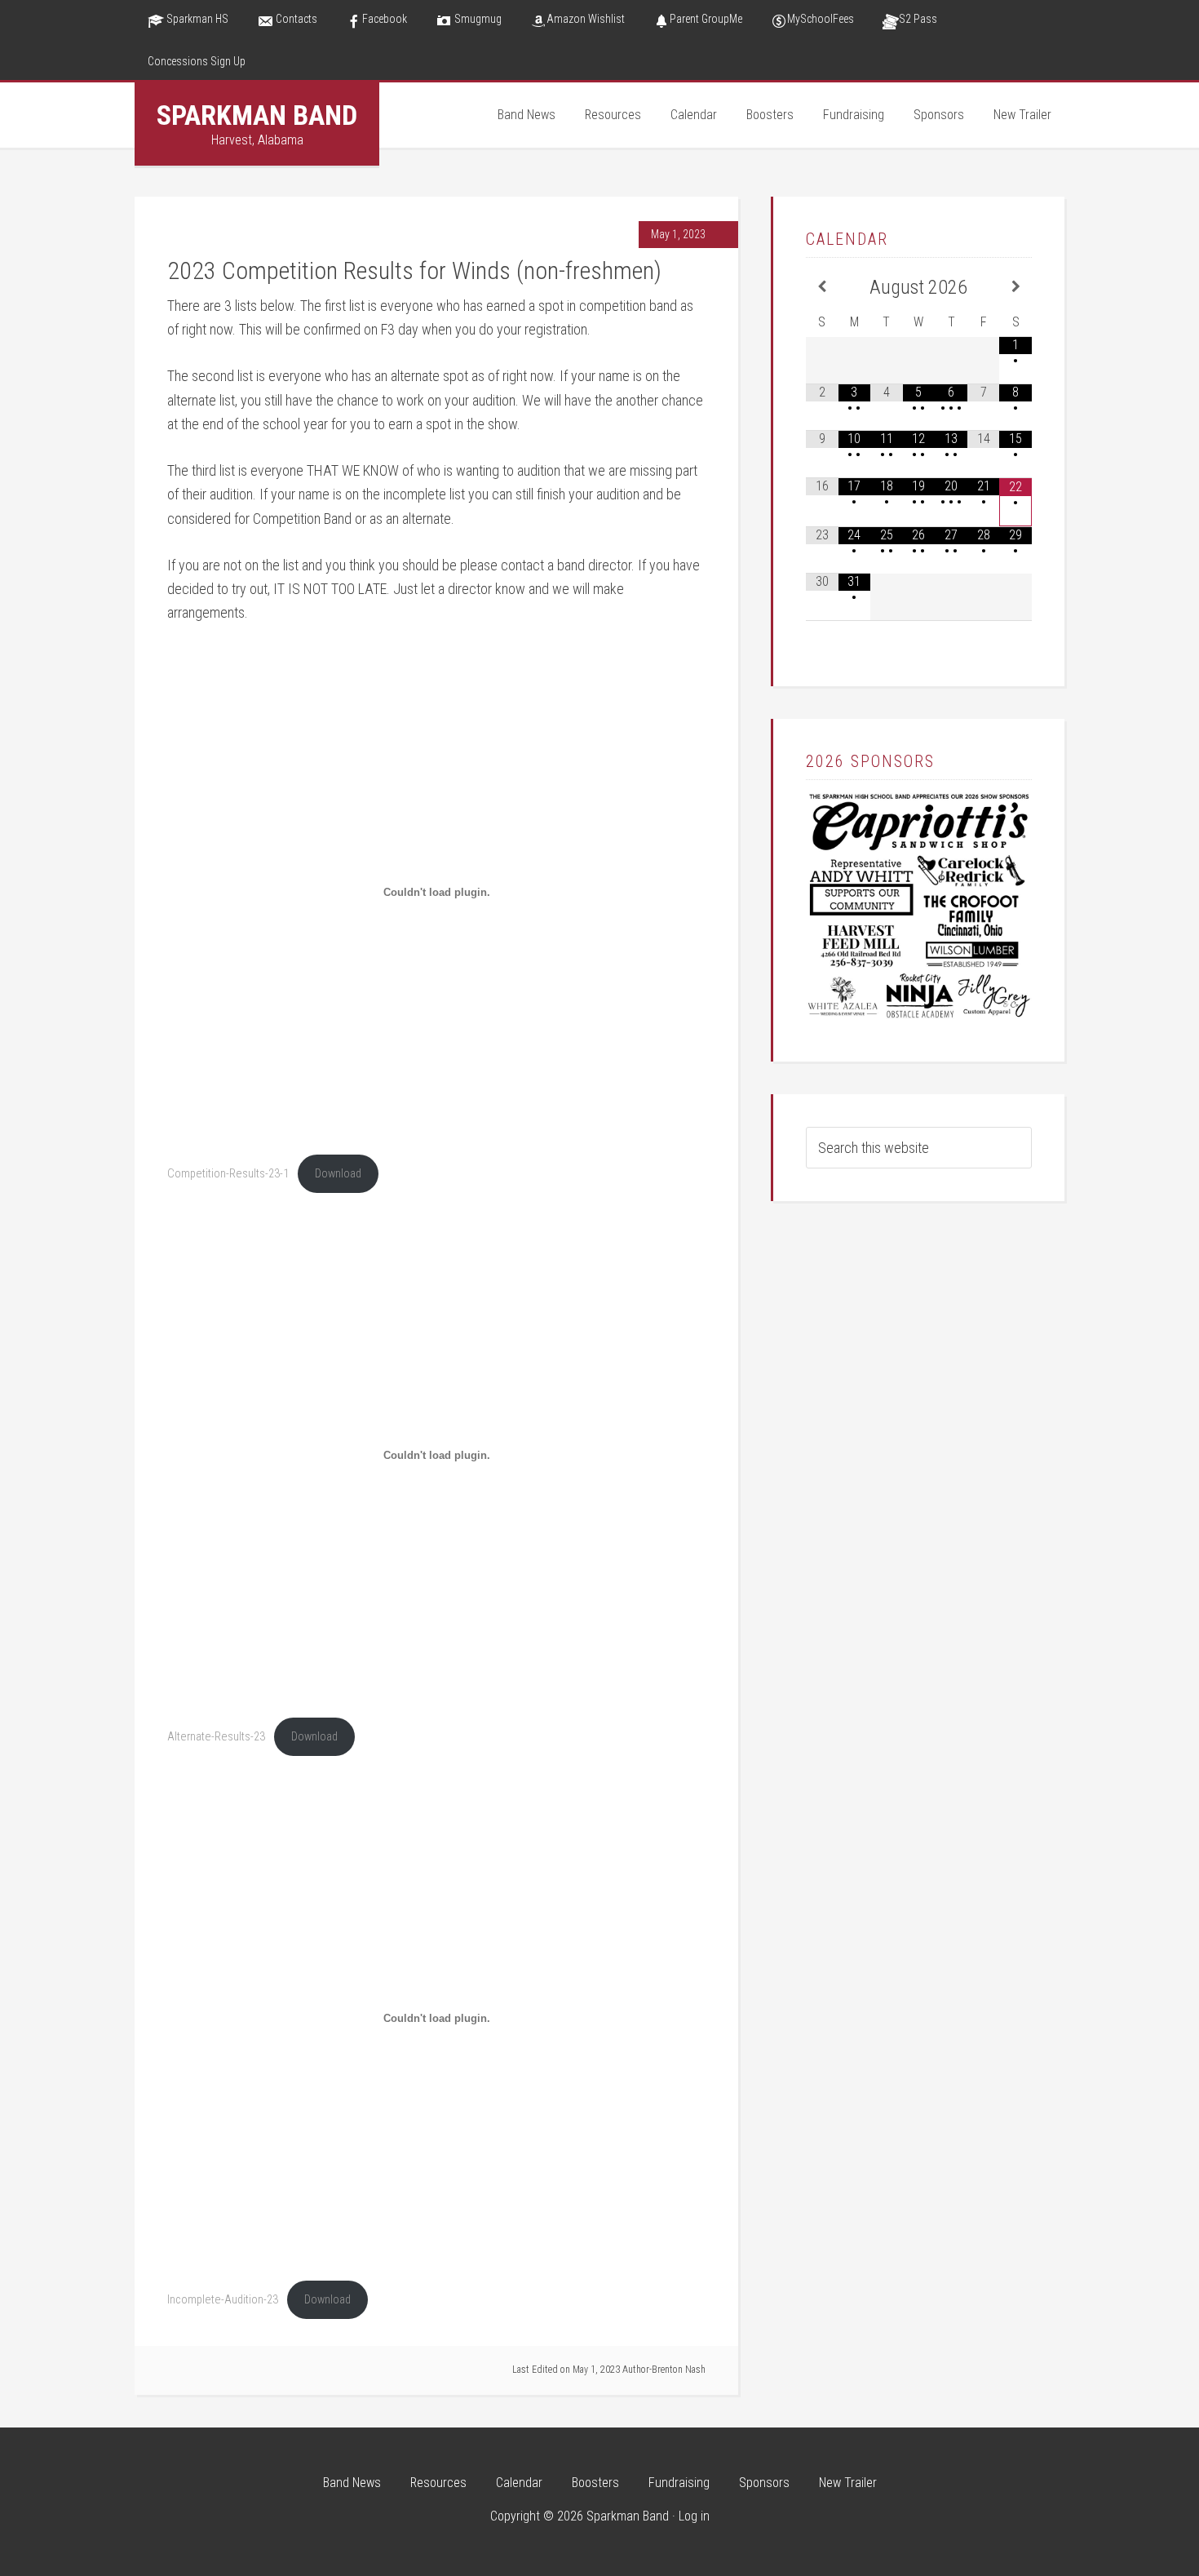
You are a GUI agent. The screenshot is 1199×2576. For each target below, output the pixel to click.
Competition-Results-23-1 (228, 1174)
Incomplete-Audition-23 (223, 2300)
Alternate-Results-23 (216, 1737)
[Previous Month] (822, 287)
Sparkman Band (257, 115)
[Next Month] (1015, 287)
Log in (694, 2516)
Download (338, 1174)
